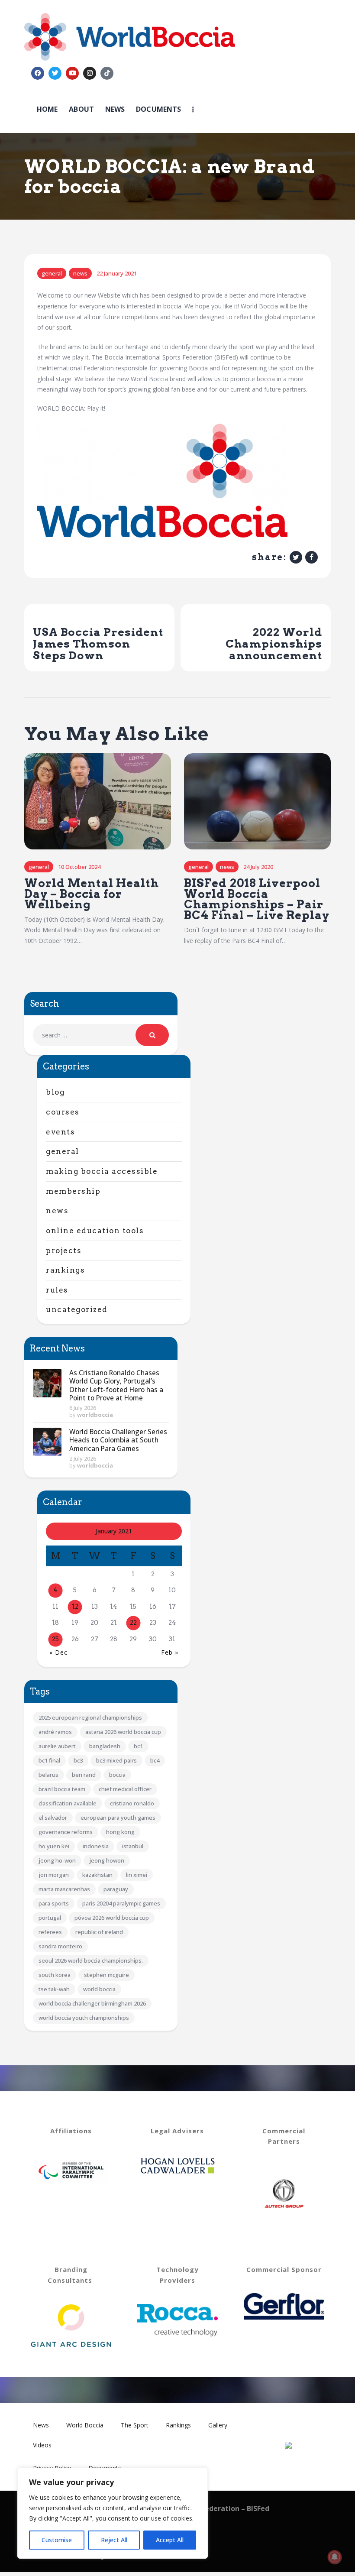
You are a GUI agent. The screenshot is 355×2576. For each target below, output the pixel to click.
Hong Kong (120, 1832)
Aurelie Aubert (57, 1746)
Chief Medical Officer (125, 1789)
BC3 (78, 1760)
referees (50, 1932)
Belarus (48, 1775)
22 (133, 1623)
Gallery (218, 2425)
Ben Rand (84, 1775)
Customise (57, 2540)
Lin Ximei (137, 1875)
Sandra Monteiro (60, 1946)
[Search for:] (101, 1035)
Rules (57, 1290)
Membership (73, 1191)
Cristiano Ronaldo (132, 1803)
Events (60, 1132)
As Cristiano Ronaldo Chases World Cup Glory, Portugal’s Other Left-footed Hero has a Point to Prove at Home (116, 1385)
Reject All (114, 2540)
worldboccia (95, 1415)
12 (75, 1607)
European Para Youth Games (118, 1818)
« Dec (58, 1652)
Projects (64, 1251)
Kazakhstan (97, 1875)
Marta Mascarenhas (64, 1889)
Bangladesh (105, 1746)
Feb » (170, 1652)
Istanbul (133, 1846)
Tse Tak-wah (54, 1989)
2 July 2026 (83, 1458)
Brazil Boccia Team (62, 1789)
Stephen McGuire (106, 1975)
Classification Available (68, 1803)
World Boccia (99, 1989)
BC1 (138, 1746)
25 (55, 1639)
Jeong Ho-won (57, 1860)
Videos (42, 2445)
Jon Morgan (54, 1875)
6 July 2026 (83, 1408)
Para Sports (54, 1903)
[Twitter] (55, 73)
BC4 (155, 1760)
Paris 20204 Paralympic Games (121, 1903)
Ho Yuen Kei (54, 1846)
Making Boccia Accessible (102, 1171)
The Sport (135, 2425)
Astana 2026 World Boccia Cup (123, 1732)
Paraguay (116, 1889)
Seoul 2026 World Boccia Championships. (91, 1960)
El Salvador (53, 1818)
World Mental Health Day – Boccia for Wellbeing (92, 894)
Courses (63, 1112)
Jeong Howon (107, 1860)
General (52, 273)
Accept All (170, 2540)
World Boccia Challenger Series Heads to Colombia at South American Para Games (118, 1440)
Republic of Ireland (99, 1932)
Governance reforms (66, 1832)
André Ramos (55, 1732)
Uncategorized (77, 1309)
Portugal (50, 1918)
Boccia (117, 1775)
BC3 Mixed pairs (116, 1760)
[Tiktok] (107, 73)
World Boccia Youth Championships (84, 2018)
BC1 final (49, 1760)
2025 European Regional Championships (90, 1717)
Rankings (65, 1270)
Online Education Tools (95, 1231)
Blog (55, 1092)
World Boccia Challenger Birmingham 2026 (92, 2003)
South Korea (55, 1975)
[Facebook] (38, 73)
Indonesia (96, 1846)
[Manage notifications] (335, 2557)
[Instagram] (90, 73)
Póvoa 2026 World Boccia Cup (112, 1918)
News (80, 273)
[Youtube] (72, 73)
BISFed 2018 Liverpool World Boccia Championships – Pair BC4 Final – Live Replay (257, 899)
